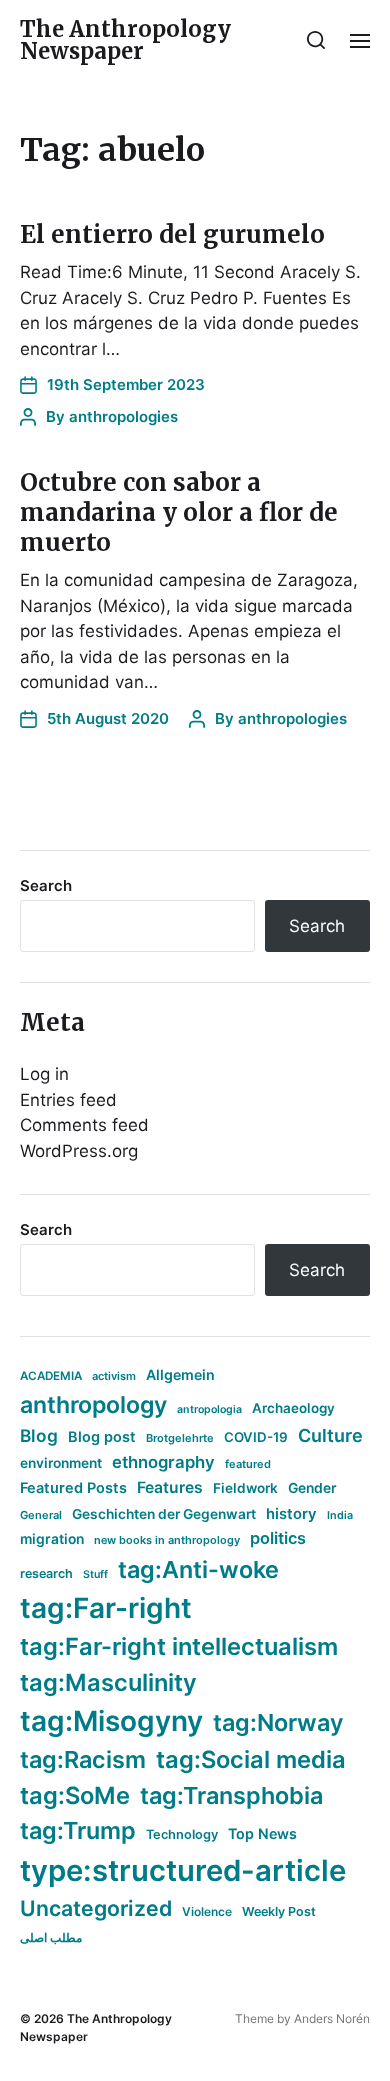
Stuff (95, 1574)
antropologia (209, 1409)
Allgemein (180, 1374)
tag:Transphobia (231, 1795)
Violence (207, 1911)
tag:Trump (78, 1830)
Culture (330, 1435)
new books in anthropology (167, 1540)
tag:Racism (83, 1759)
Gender (312, 1488)
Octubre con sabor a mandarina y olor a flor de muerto (179, 512)
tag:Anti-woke (198, 1569)
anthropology (93, 1405)
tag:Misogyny (111, 1721)
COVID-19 (256, 1437)
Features (170, 1487)
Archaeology (293, 1408)
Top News (262, 1833)
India (340, 1515)
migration (52, 1539)
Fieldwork (245, 1488)
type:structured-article (183, 1870)
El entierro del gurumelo (172, 234)
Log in (44, 1074)
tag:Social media (251, 1759)
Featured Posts (73, 1487)
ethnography (163, 1462)
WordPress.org (79, 1151)
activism (114, 1376)
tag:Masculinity (108, 1682)
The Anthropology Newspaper (125, 40)
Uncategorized (96, 1908)
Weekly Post (279, 1911)
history (291, 1514)
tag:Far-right (106, 1608)
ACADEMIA (51, 1376)
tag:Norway (278, 1722)
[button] (316, 40)
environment (61, 1463)
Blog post (102, 1436)
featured (248, 1464)
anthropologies (123, 416)
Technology (182, 1834)
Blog (39, 1435)
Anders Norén (332, 2018)
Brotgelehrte (180, 1438)
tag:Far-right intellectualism (179, 1646)
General (41, 1515)
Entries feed (68, 1100)
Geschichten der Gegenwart (164, 1514)
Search (46, 885)
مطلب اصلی (51, 1937)
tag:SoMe (75, 1795)
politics (278, 1538)
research (46, 1573)
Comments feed (84, 1125)
